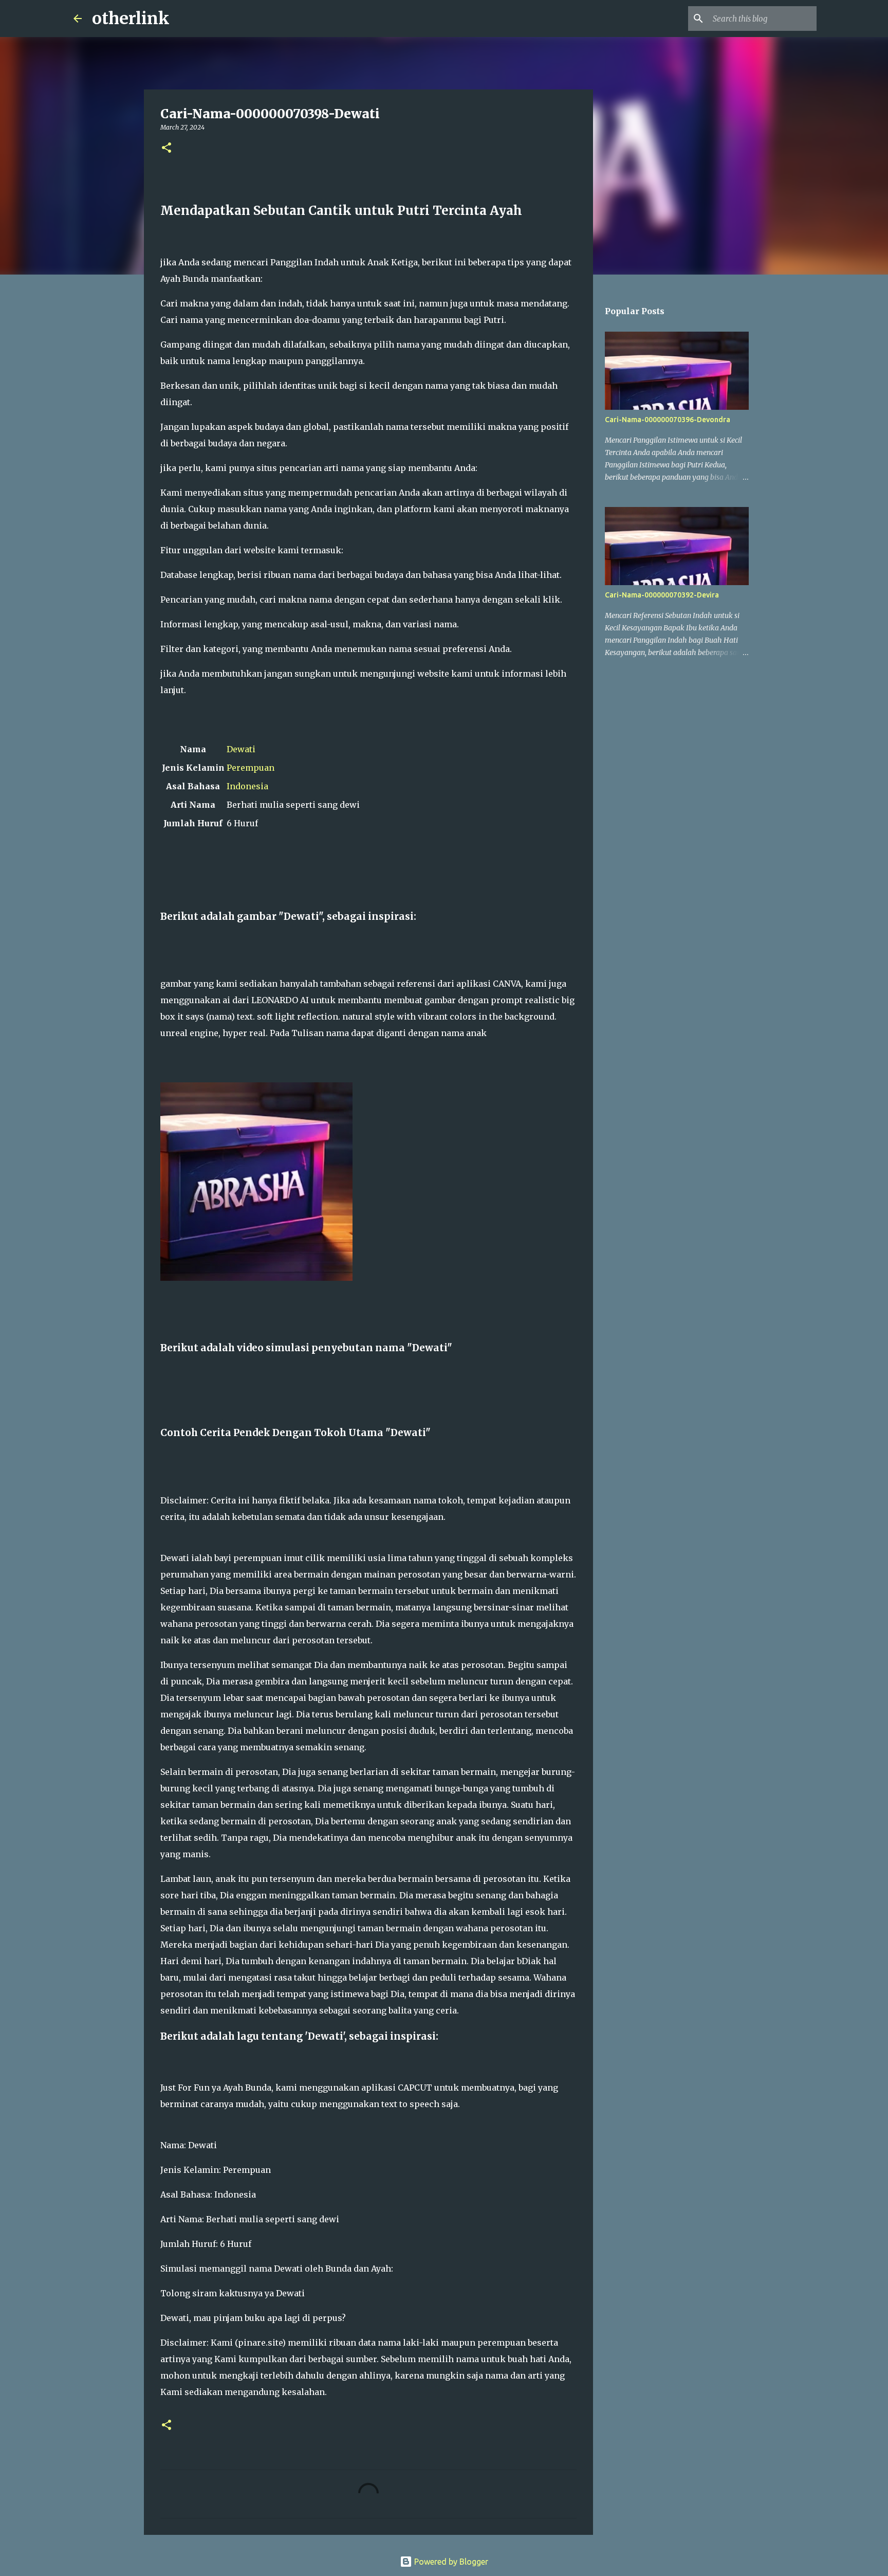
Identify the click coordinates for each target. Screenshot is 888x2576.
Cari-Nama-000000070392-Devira (662, 595)
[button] (166, 148)
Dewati (241, 749)
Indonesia (247, 786)
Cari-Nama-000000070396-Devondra (668, 420)
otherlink (131, 19)
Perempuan (251, 768)
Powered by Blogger (450, 2562)
